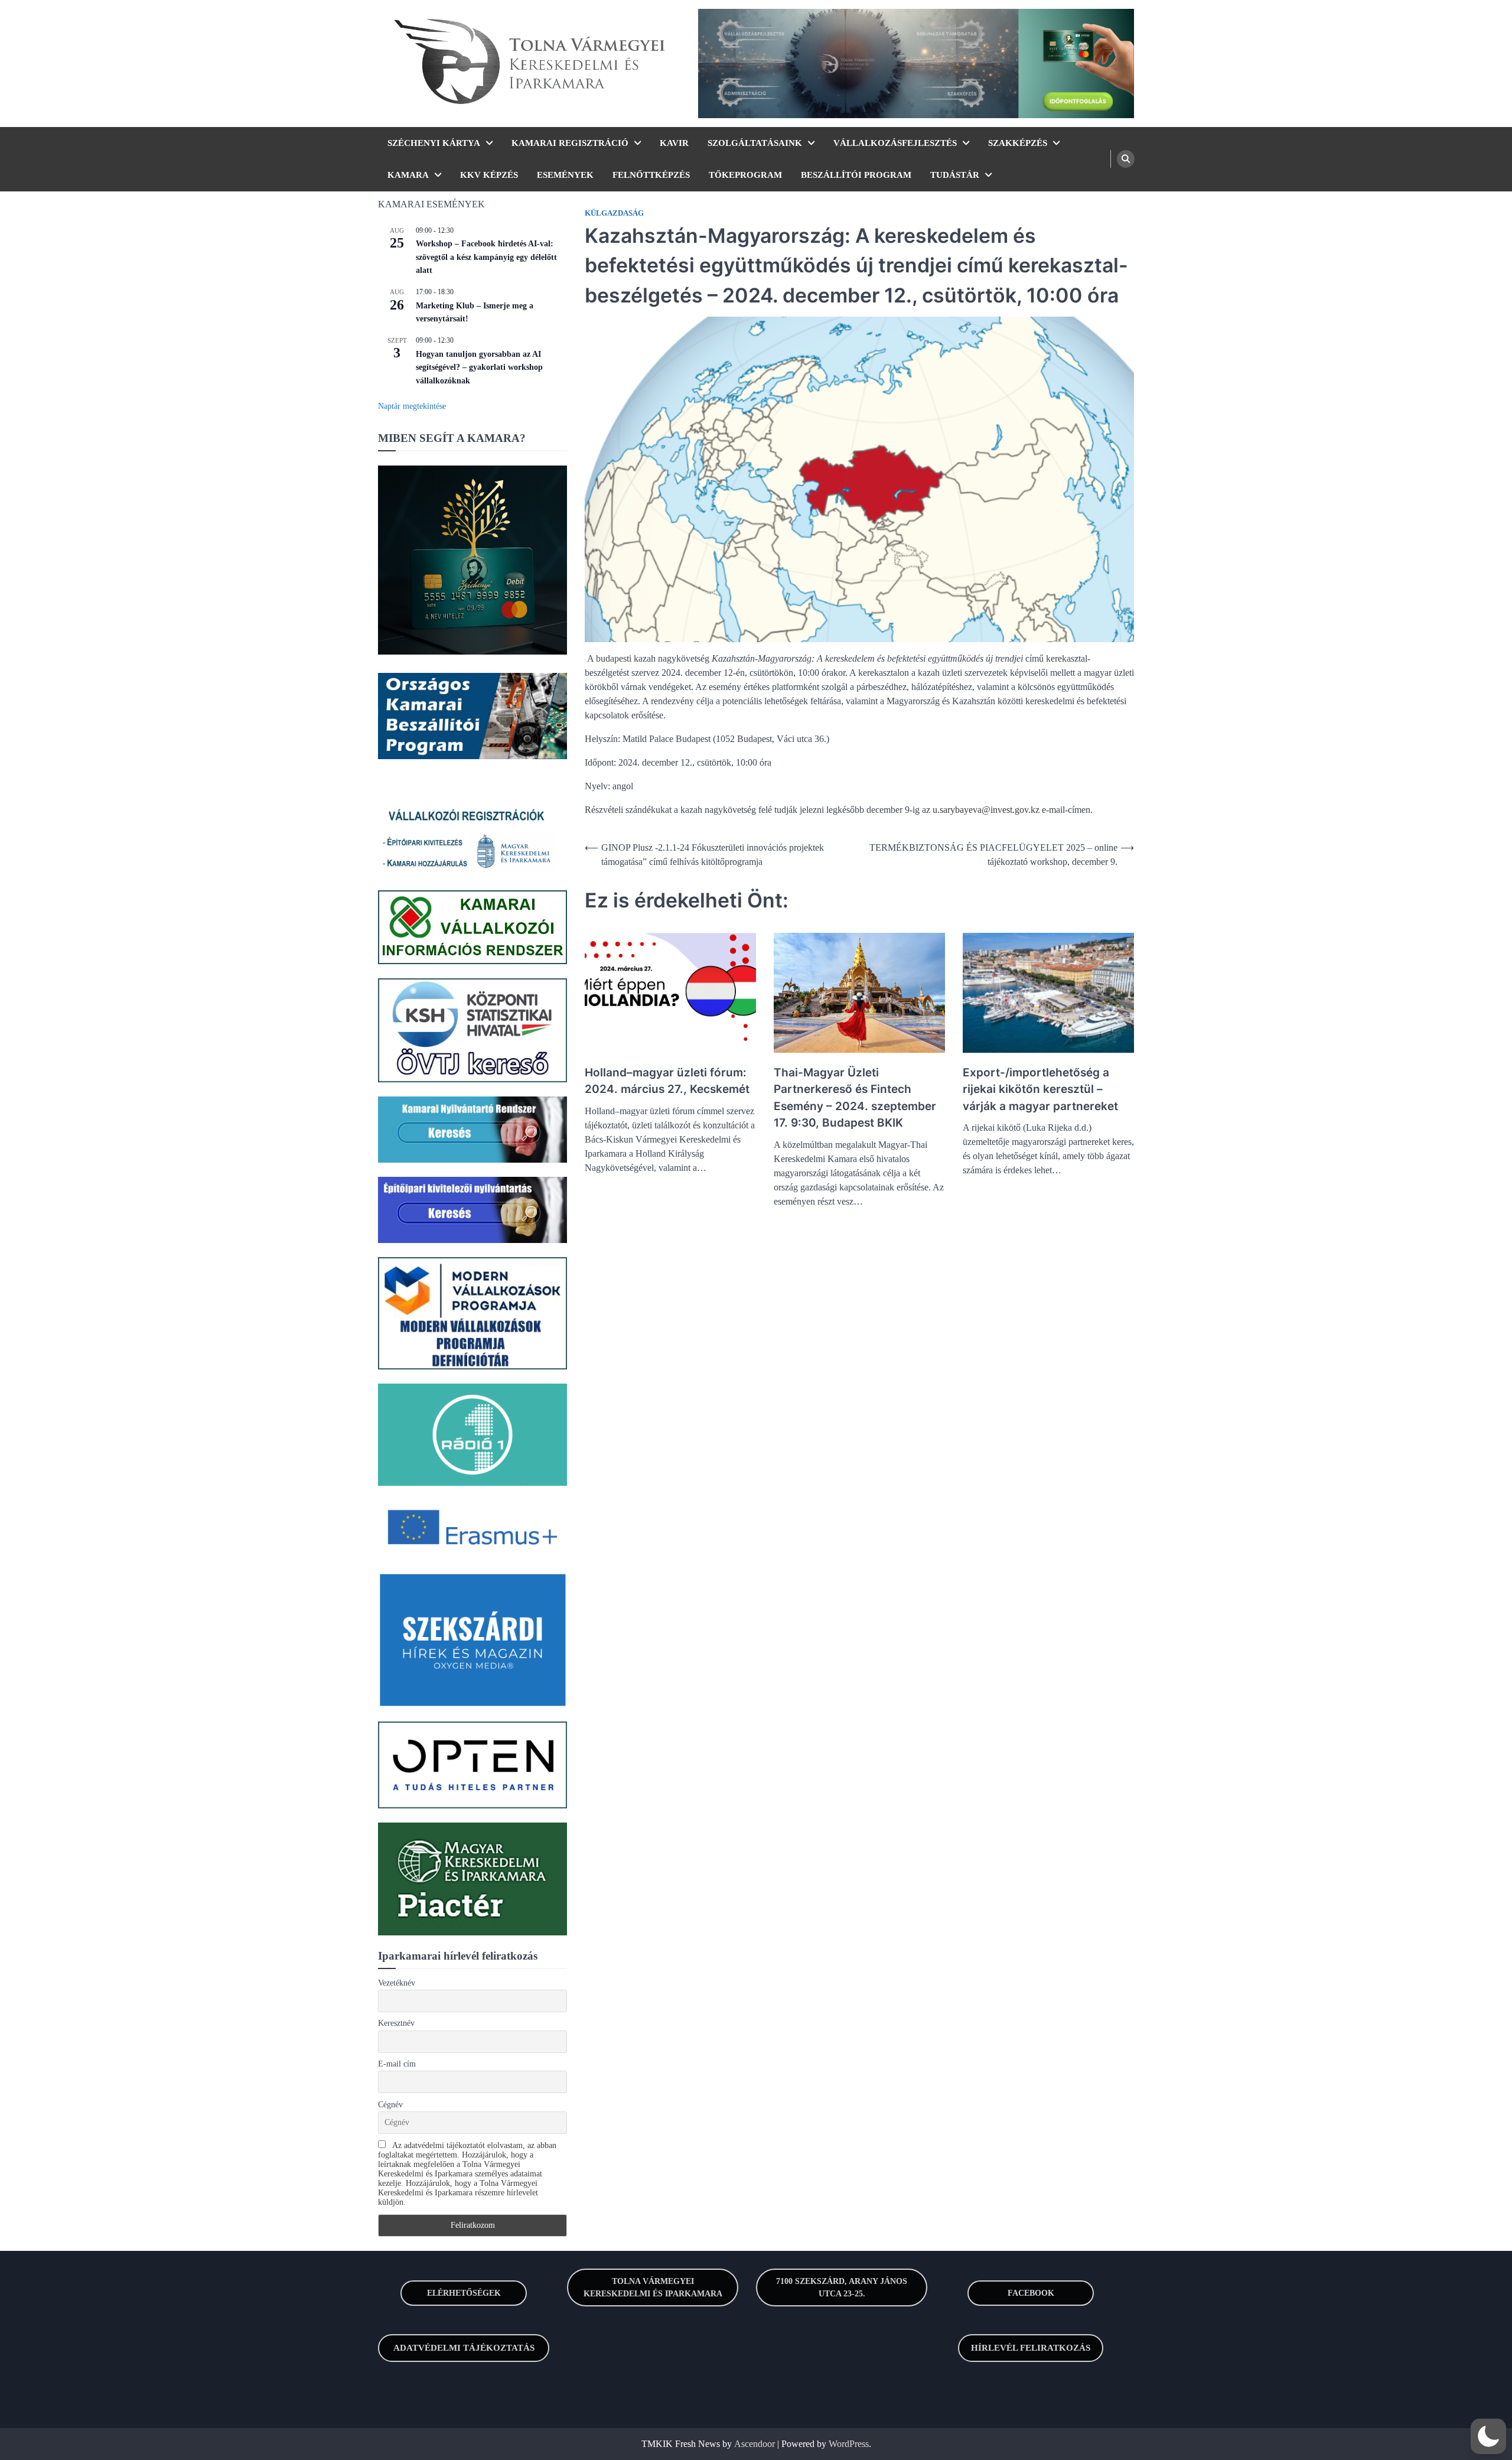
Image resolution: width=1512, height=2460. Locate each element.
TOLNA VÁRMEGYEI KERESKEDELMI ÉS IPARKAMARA (653, 2287)
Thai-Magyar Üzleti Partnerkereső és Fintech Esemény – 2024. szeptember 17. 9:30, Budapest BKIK (855, 1098)
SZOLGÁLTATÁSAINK (755, 143)
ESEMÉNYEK (565, 175)
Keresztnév (396, 2023)
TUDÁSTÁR (955, 175)
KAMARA (408, 175)
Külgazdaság (614, 213)
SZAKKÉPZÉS (1018, 143)
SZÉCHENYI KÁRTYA (434, 143)
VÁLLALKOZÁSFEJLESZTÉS (895, 143)
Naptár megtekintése (412, 406)
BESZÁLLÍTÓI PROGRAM (856, 175)
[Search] (1126, 159)
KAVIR (674, 143)
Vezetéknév (397, 1983)
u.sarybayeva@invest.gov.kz (986, 810)
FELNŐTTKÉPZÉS (651, 175)
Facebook (1031, 2293)
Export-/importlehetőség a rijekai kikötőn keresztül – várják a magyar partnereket (1040, 1089)
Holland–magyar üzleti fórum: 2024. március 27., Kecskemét (667, 1081)
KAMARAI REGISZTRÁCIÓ (570, 143)
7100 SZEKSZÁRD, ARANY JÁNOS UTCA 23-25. (842, 2287)
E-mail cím (397, 2064)
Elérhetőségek (464, 2293)
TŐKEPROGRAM (745, 175)
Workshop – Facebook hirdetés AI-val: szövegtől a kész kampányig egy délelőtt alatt (486, 257)
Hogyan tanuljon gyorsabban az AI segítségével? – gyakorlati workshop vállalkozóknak (479, 367)
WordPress (849, 2444)
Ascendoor (755, 2444)
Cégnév (390, 2105)
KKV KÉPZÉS (489, 175)
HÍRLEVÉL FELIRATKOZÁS (1031, 2348)
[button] (1488, 2436)
